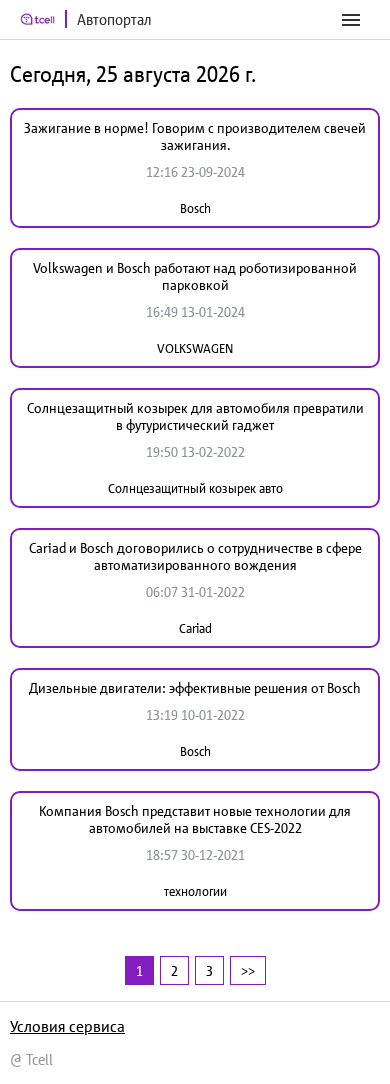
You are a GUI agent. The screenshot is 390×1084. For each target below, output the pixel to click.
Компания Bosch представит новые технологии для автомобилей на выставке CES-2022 (195, 819)
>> (248, 970)
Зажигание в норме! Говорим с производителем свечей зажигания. (195, 136)
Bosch (195, 208)
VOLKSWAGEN (195, 348)
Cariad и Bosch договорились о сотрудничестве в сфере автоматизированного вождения (195, 556)
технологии (195, 891)
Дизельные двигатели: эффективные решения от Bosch (195, 688)
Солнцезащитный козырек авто (195, 488)
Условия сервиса (67, 1026)
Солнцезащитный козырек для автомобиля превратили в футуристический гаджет (195, 416)
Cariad (195, 628)
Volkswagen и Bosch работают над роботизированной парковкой (195, 276)
